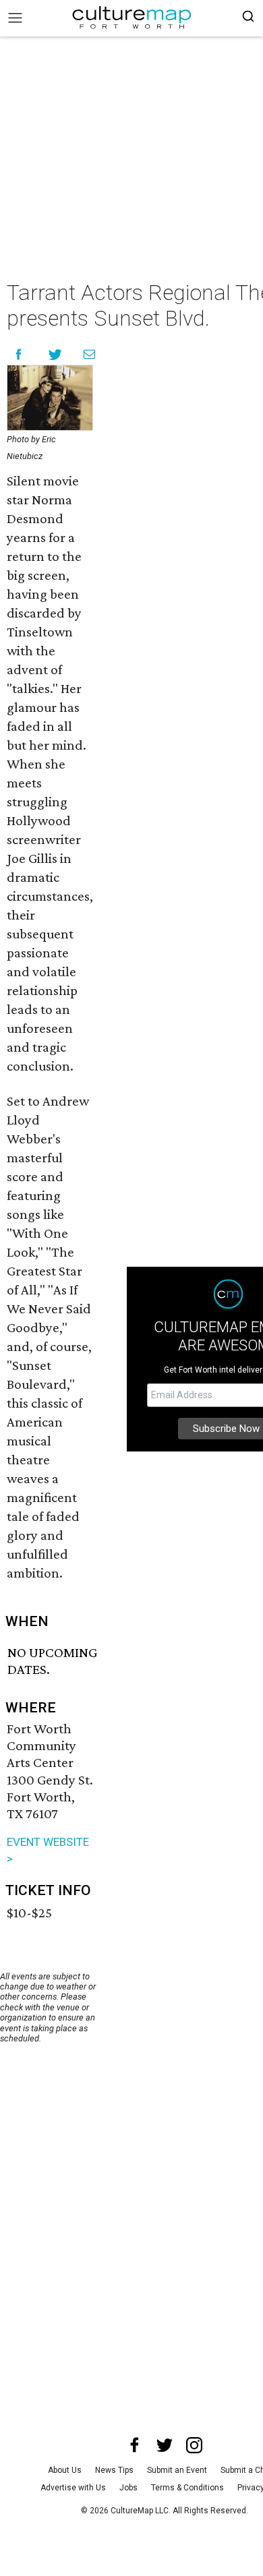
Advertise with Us (73, 2488)
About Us (65, 2470)
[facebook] (135, 2445)
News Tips (114, 2470)
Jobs (128, 2488)
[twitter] (165, 2445)
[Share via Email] (89, 354)
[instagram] (194, 2445)
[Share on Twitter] (56, 354)
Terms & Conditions (187, 2488)
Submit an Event (177, 2470)
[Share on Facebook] (19, 354)
